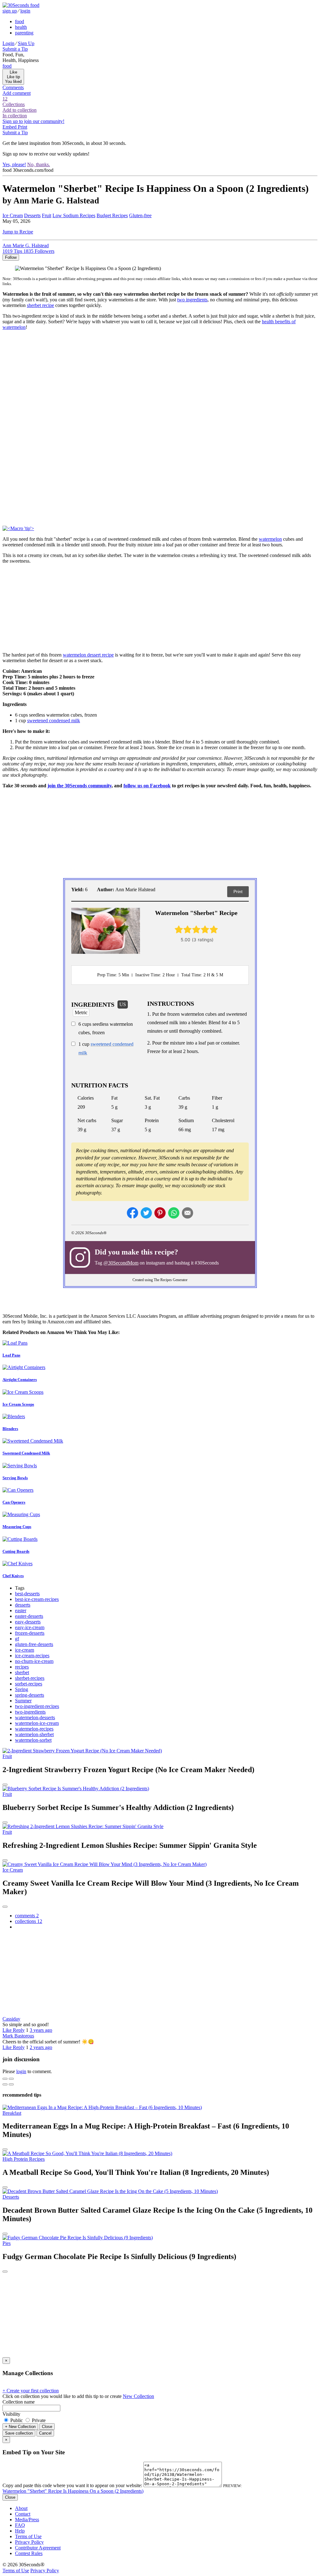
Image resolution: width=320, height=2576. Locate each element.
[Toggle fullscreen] (11, 2079)
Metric (81, 1012)
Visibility (11, 2414)
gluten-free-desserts (34, 1644)
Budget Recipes (112, 215)
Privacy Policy (29, 2542)
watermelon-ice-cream (37, 1723)
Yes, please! (14, 164)
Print (238, 892)
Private (38, 2420)
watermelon (270, 539)
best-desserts (27, 1594)
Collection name (19, 2402)
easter (21, 1610)
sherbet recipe (40, 305)
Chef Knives (13, 1576)
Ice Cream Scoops (18, 1404)
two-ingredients (30, 1712)
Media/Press (27, 2520)
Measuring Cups (17, 1527)
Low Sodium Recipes (74, 215)
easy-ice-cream (30, 1627)
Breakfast (12, 2113)
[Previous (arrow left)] (5, 2084)
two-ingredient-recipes (37, 1706)
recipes (22, 1667)
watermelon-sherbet (34, 1734)
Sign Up (26, 43)
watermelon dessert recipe (88, 655)
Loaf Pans (11, 1355)
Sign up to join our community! (33, 121)
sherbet (22, 1672)
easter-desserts (29, 1616)
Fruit (47, 215)
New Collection (138, 2396)
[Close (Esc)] (5, 2079)
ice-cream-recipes (32, 1656)
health (21, 27)
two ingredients (192, 300)
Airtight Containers (20, 1380)
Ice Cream (13, 215)
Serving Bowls (15, 1478)
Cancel (45, 2433)
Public (17, 2420)
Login (8, 43)
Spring (22, 1689)
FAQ (20, 2525)
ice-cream (25, 1650)
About (21, 2508)
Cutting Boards (16, 1551)
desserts (23, 1605)
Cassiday (11, 2019)
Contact (23, 2514)
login (25, 11)
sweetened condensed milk (54, 721)
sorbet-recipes (29, 1684)
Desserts (32, 215)
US (123, 1004)
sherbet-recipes (30, 1678)
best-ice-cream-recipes (37, 1599)
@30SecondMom (121, 1263)
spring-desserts (30, 1695)
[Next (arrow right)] (11, 2084)
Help (20, 2531)
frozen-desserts (30, 1633)
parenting (24, 33)
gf (17, 1639)
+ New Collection (20, 2427)
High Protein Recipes (24, 2159)
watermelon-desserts (35, 1717)
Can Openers (14, 1502)
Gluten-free (140, 215)
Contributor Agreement (38, 2548)
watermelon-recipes (34, 1729)
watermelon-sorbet (33, 1740)
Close (47, 2427)
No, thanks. (39, 164)
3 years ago (41, 2030)
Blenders (10, 1429)
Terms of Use (28, 2536)
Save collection (19, 2433)
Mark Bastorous (18, 2036)
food (20, 21)
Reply (19, 2030)
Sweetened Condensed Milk (26, 1453)
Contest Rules (29, 2553)
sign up (10, 11)
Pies (7, 2243)
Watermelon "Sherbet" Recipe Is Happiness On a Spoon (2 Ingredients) (73, 2491)
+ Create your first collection (31, 2391)
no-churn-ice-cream (34, 1661)
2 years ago (41, 2047)
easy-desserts (28, 1622)
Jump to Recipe (18, 232)
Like (8, 2030)
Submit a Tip (15, 49)
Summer (23, 1701)
